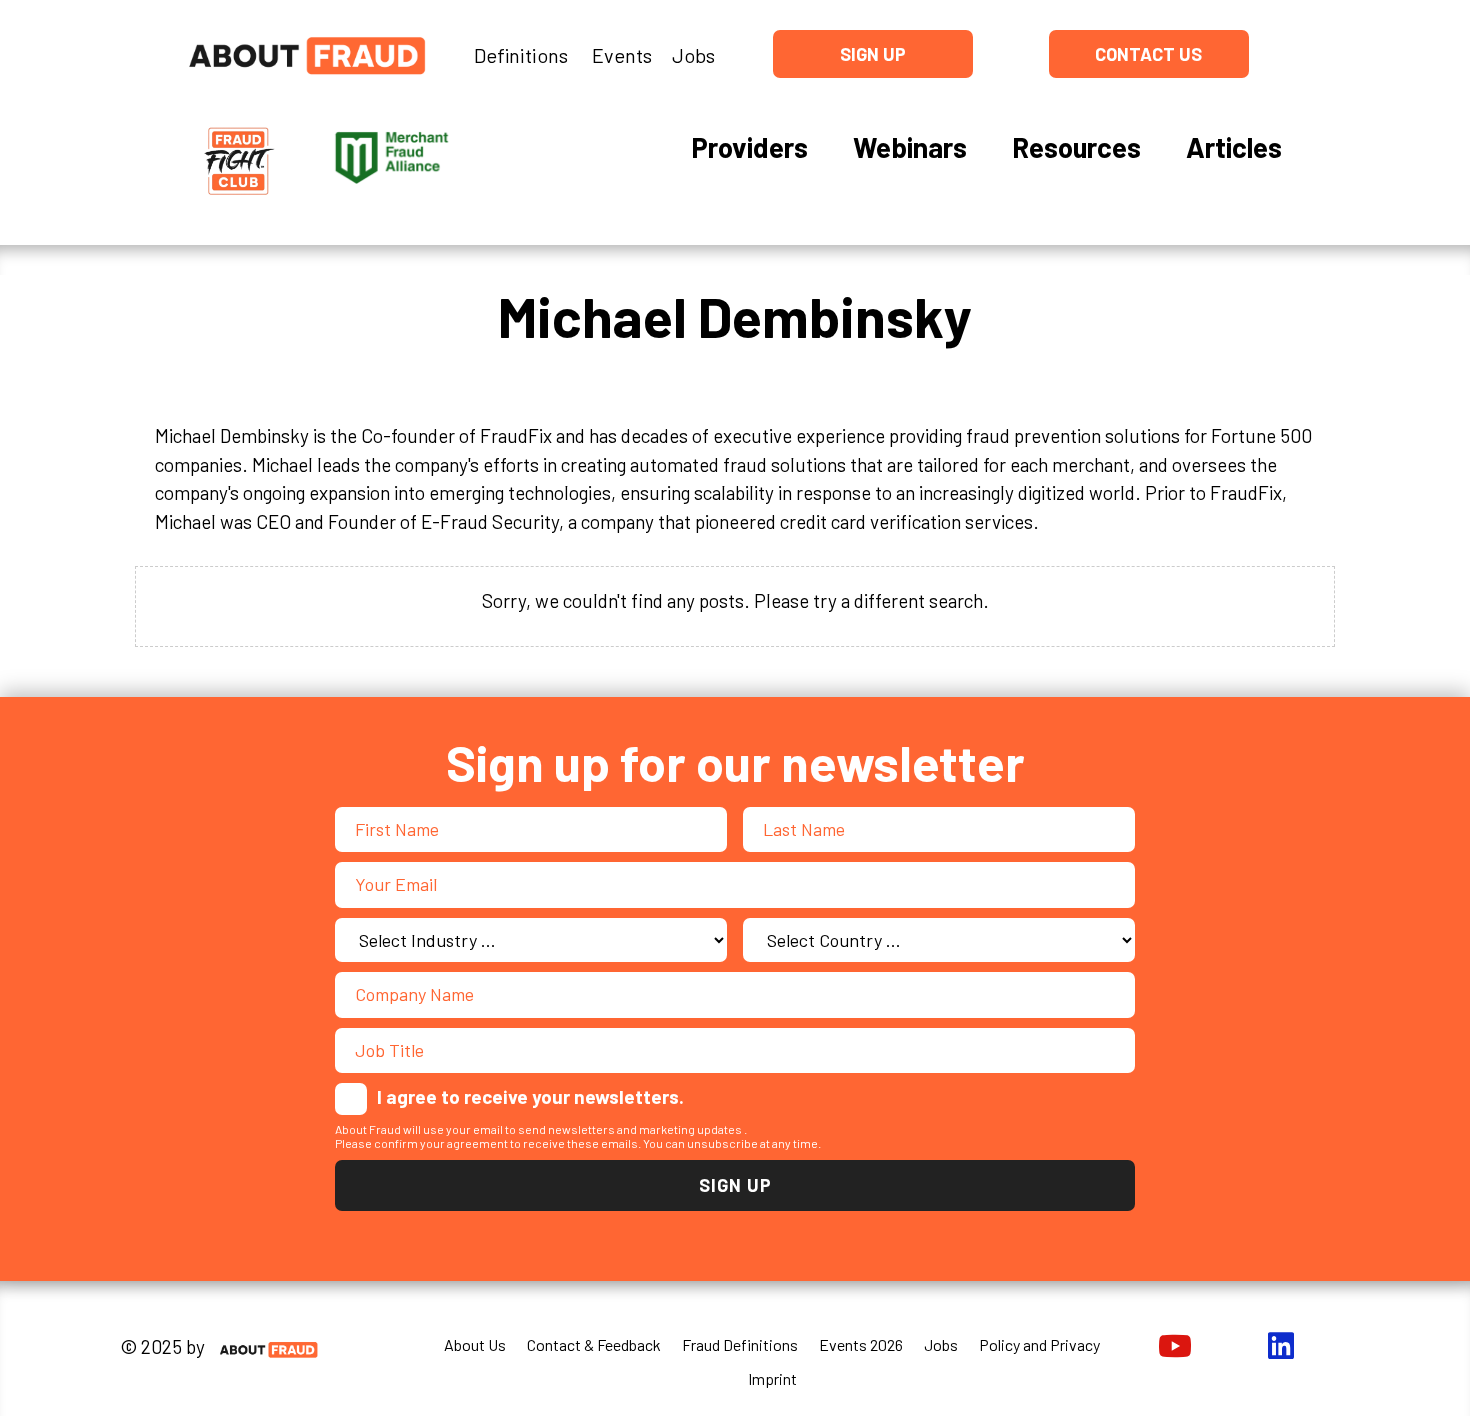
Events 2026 (861, 1344)
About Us (475, 1344)
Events (622, 55)
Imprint (772, 1378)
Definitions (521, 55)
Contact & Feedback (594, 1344)
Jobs (693, 55)
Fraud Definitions (740, 1344)
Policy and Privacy (1039, 1344)
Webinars (910, 147)
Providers (749, 147)
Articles (1234, 147)
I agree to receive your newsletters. (530, 1096)
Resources (1076, 147)
